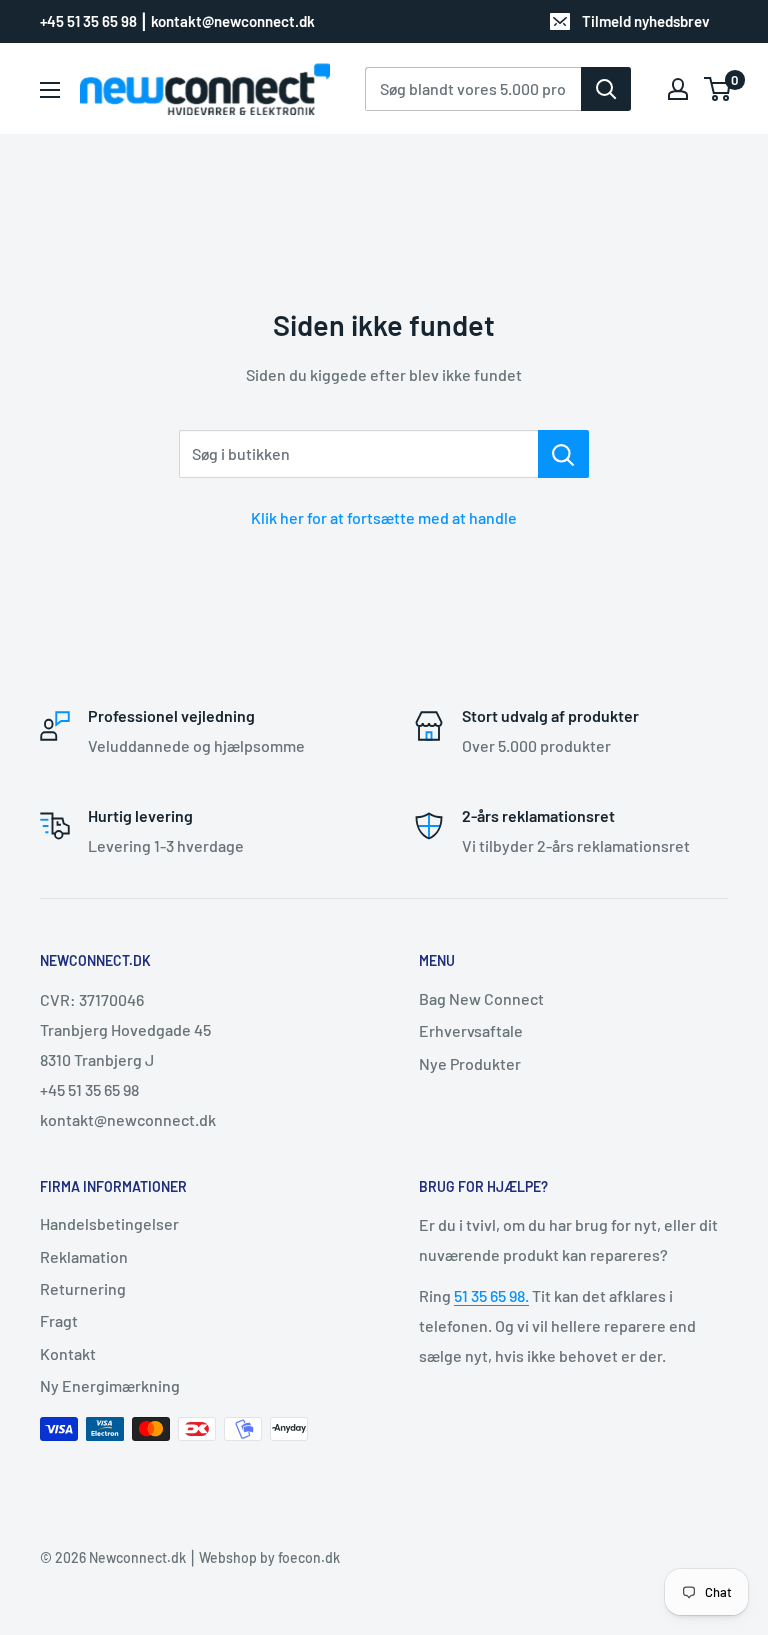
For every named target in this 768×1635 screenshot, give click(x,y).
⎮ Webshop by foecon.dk (263, 1557)
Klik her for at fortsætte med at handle (384, 517)
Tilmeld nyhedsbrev (646, 21)
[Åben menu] (50, 90)
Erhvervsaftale (471, 1030)
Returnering (83, 1288)
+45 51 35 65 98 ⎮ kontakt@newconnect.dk (177, 21)
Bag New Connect (481, 998)
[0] (718, 89)
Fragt (59, 1320)
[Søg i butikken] (563, 454)
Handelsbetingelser (109, 1223)
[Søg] (606, 89)
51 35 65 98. (491, 1295)
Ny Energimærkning (110, 1385)
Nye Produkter (470, 1063)
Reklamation (84, 1256)
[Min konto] (678, 89)
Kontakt (68, 1353)
